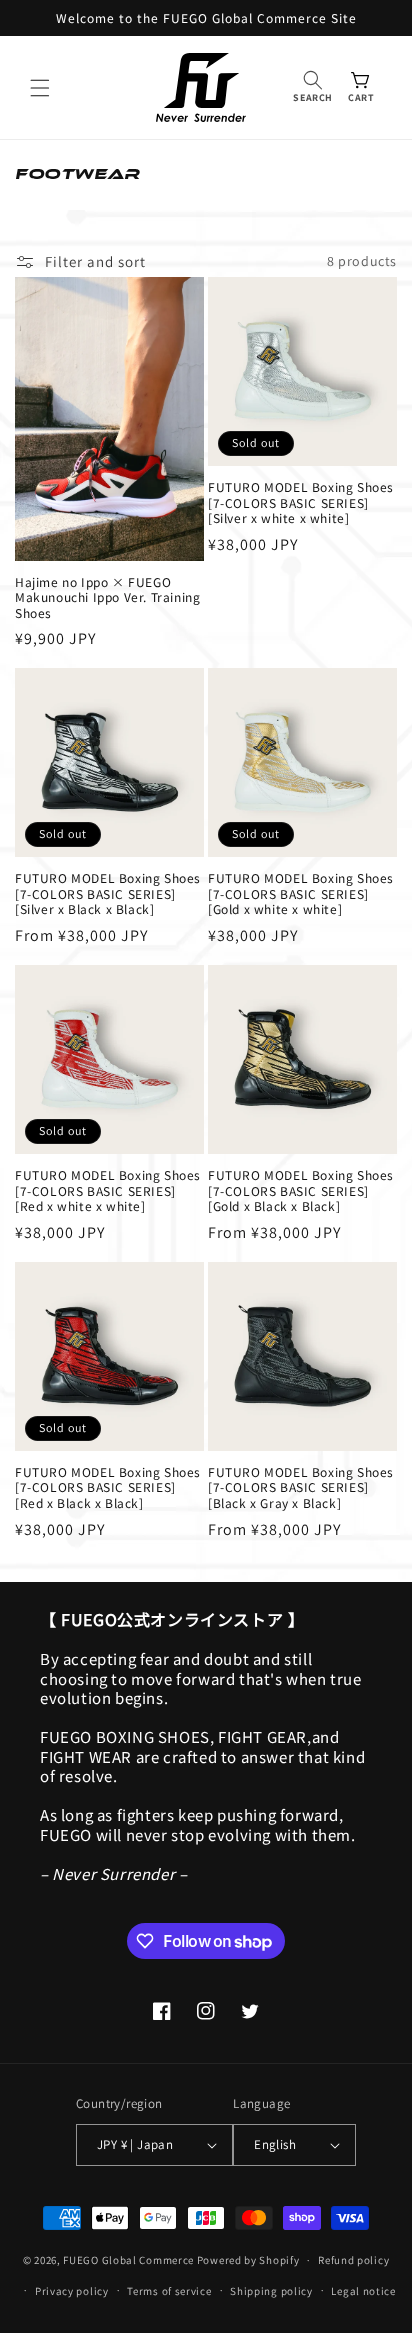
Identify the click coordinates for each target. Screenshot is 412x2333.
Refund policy (353, 2260)
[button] (40, 88)
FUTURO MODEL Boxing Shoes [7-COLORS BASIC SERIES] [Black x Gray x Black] (301, 1487)
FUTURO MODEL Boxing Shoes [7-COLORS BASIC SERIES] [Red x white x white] (108, 1190)
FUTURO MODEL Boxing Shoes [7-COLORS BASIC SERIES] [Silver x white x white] (301, 502)
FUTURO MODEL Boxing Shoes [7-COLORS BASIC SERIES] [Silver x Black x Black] (108, 893)
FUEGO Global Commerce (128, 2260)
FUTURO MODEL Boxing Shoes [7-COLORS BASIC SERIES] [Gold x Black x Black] (301, 1190)
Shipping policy (271, 2291)
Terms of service (169, 2291)
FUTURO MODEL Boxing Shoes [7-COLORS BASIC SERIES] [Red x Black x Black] (108, 1487)
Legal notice (363, 2291)
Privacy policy (72, 2291)
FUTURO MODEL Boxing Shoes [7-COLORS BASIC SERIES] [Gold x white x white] (301, 893)
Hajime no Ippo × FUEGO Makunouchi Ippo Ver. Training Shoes (107, 597)
